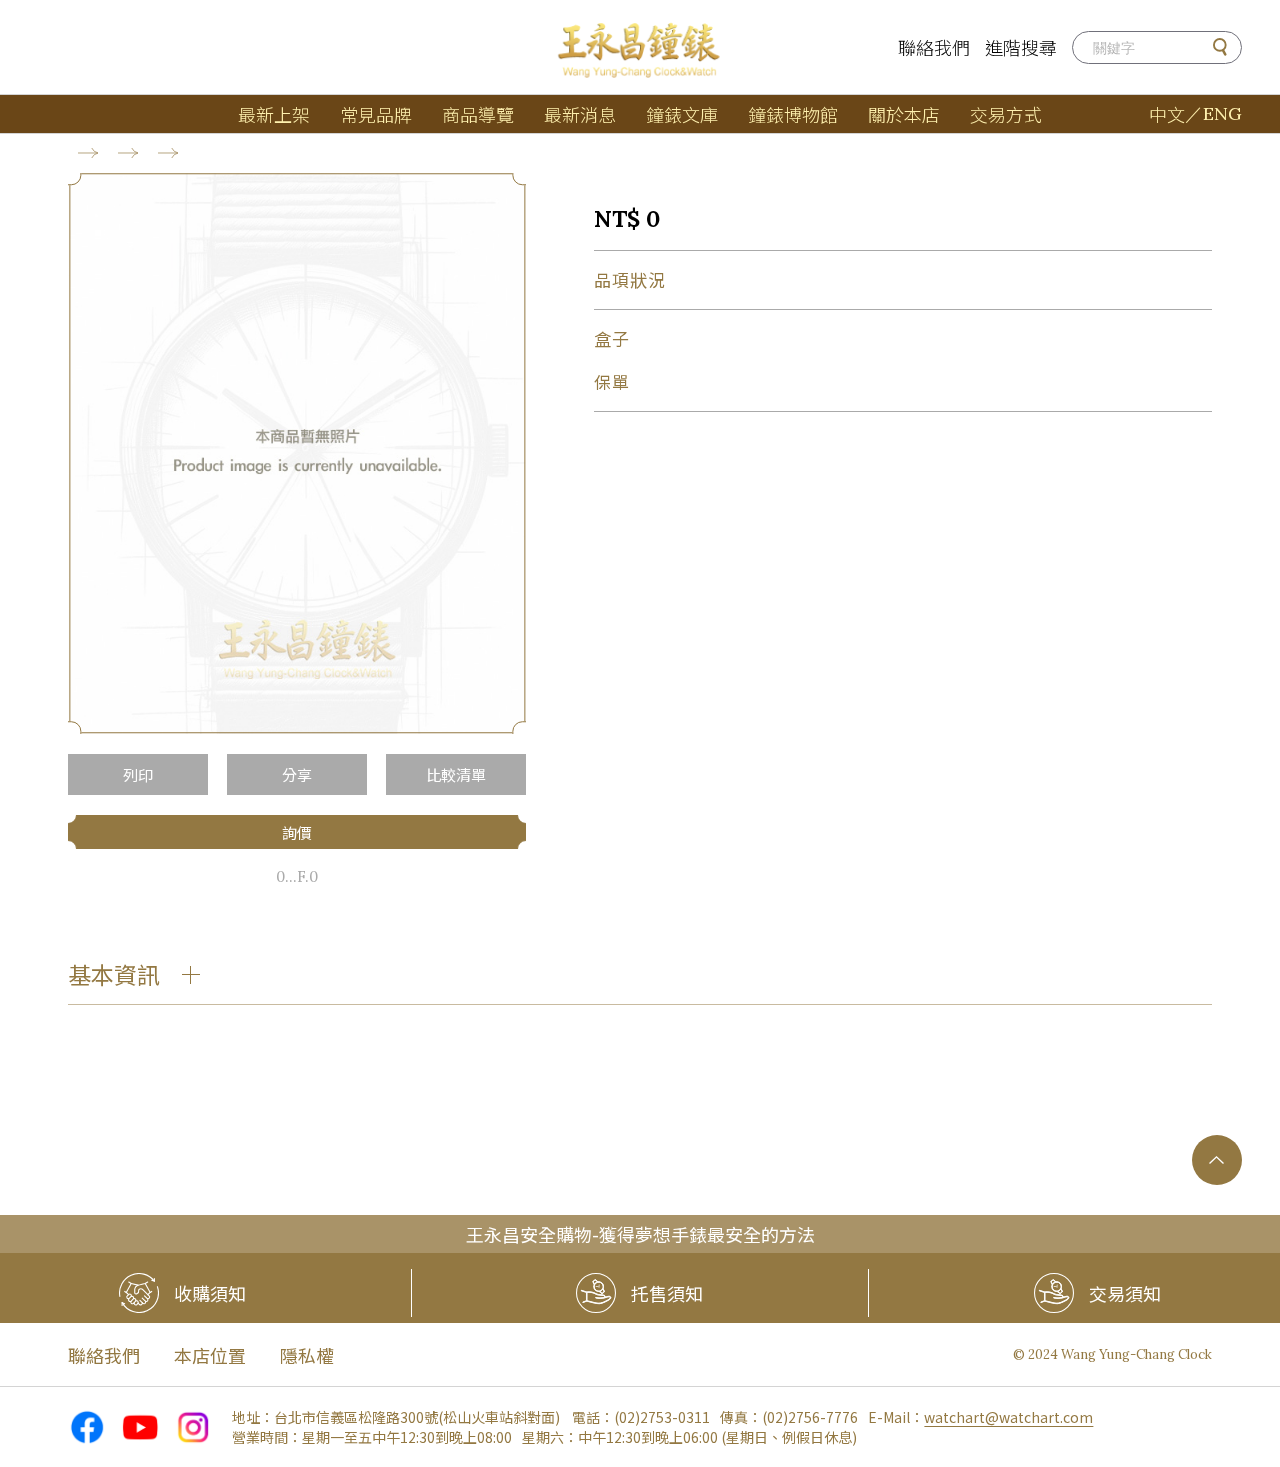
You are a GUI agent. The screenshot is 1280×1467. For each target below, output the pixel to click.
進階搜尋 (1021, 47)
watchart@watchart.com (1008, 1417)
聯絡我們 (934, 47)
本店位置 (210, 1355)
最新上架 (274, 114)
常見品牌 (376, 114)
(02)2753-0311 (662, 1417)
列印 (138, 774)
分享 (297, 774)
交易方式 (1006, 114)
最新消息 (580, 114)
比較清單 (456, 774)
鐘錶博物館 (793, 114)
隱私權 (307, 1355)
